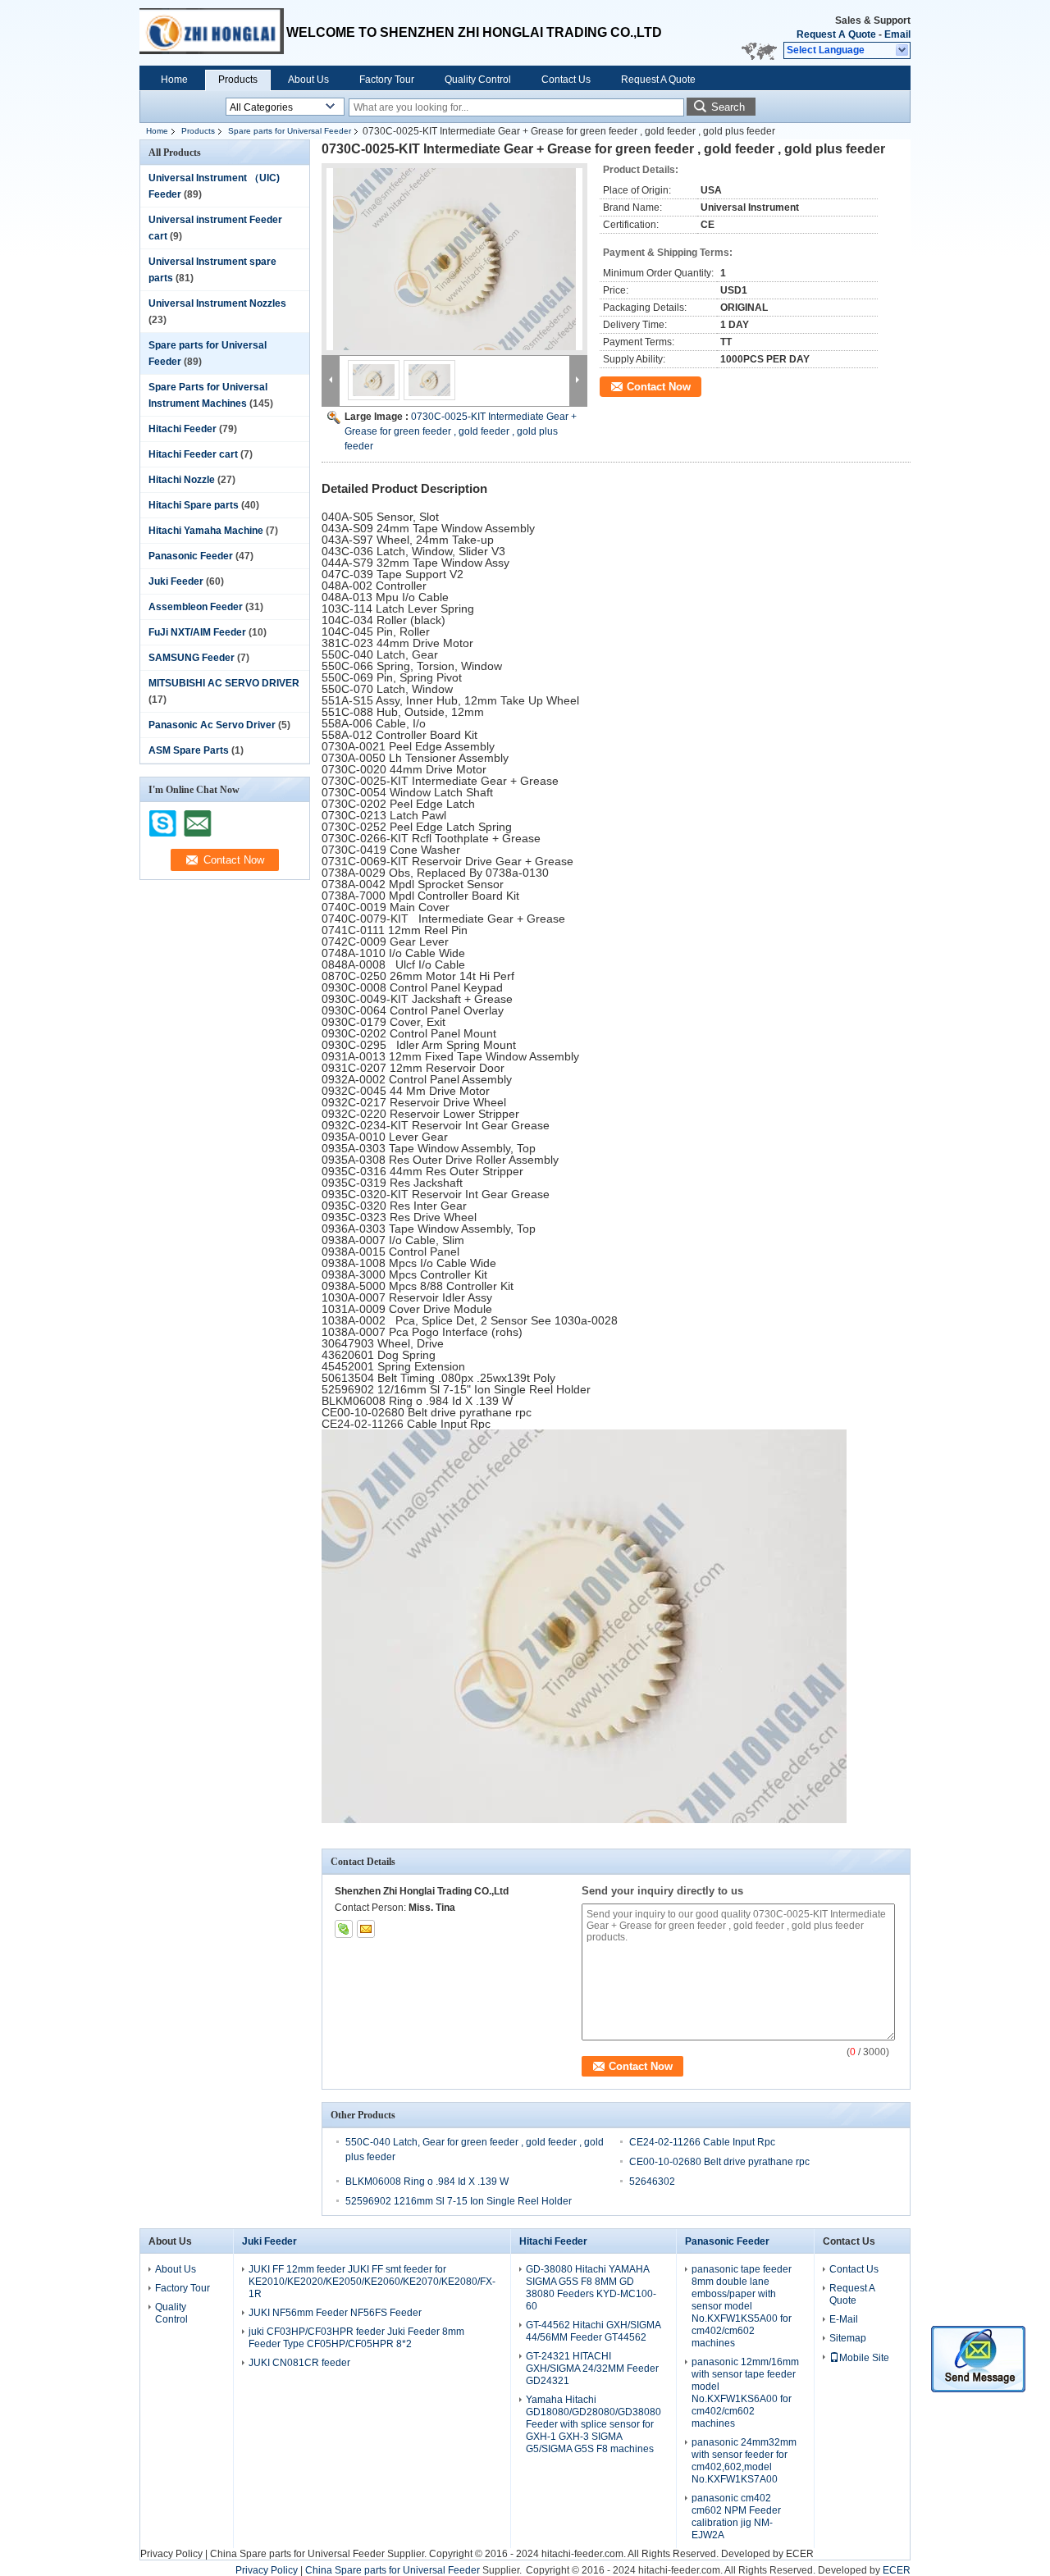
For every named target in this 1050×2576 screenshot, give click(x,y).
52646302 (652, 2182)
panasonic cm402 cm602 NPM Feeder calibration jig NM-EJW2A (736, 2517)
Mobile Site (864, 2358)
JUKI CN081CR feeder (299, 2363)
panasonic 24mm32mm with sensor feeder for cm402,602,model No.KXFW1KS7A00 (744, 2461)
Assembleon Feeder (196, 607)
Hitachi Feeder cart (193, 454)
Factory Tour (387, 80)
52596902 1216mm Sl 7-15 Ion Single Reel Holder (459, 2201)
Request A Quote (836, 34)
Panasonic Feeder (191, 556)
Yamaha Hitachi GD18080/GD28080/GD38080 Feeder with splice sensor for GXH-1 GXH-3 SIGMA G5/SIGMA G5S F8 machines (593, 2424)
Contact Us (566, 80)
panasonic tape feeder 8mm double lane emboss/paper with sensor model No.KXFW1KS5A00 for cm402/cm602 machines (742, 2306)
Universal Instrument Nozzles (217, 303)
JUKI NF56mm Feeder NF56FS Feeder (335, 2313)
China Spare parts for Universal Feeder (297, 2554)
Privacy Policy (171, 2554)
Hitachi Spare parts (194, 505)
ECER (800, 2554)
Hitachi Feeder (183, 429)
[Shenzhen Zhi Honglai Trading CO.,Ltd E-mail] (366, 1929)
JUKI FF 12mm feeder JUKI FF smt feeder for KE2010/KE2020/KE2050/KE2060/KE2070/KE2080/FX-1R (372, 2282)
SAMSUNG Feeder (192, 658)
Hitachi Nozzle (182, 480)
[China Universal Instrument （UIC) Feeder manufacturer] (213, 33)
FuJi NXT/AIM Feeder (197, 632)
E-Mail (844, 2319)
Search (728, 107)
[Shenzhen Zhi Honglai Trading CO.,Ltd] (903, 51)
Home (174, 80)
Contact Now (659, 387)
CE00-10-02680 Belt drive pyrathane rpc (719, 2162)
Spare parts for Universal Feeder (290, 131)
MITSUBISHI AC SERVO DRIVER (224, 683)
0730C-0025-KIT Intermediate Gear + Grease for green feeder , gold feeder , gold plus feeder (461, 431)
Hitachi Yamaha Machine (206, 531)
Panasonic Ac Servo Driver (212, 725)
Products (238, 80)
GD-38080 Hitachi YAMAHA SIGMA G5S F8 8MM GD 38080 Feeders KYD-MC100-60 (591, 2288)
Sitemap (848, 2338)
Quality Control (478, 80)
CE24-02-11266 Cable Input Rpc (702, 2142)
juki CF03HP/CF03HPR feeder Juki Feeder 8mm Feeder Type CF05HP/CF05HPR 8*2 (356, 2338)
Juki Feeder (176, 581)
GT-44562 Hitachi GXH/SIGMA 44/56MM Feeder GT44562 (593, 2331)
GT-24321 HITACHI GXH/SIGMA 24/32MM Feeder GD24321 (592, 2369)
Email (897, 34)
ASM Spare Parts (189, 750)
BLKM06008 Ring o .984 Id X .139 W (427, 2182)
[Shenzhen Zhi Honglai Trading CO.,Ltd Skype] (344, 1929)
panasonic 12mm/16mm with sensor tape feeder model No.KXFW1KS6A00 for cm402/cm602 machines (745, 2393)
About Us (308, 80)
